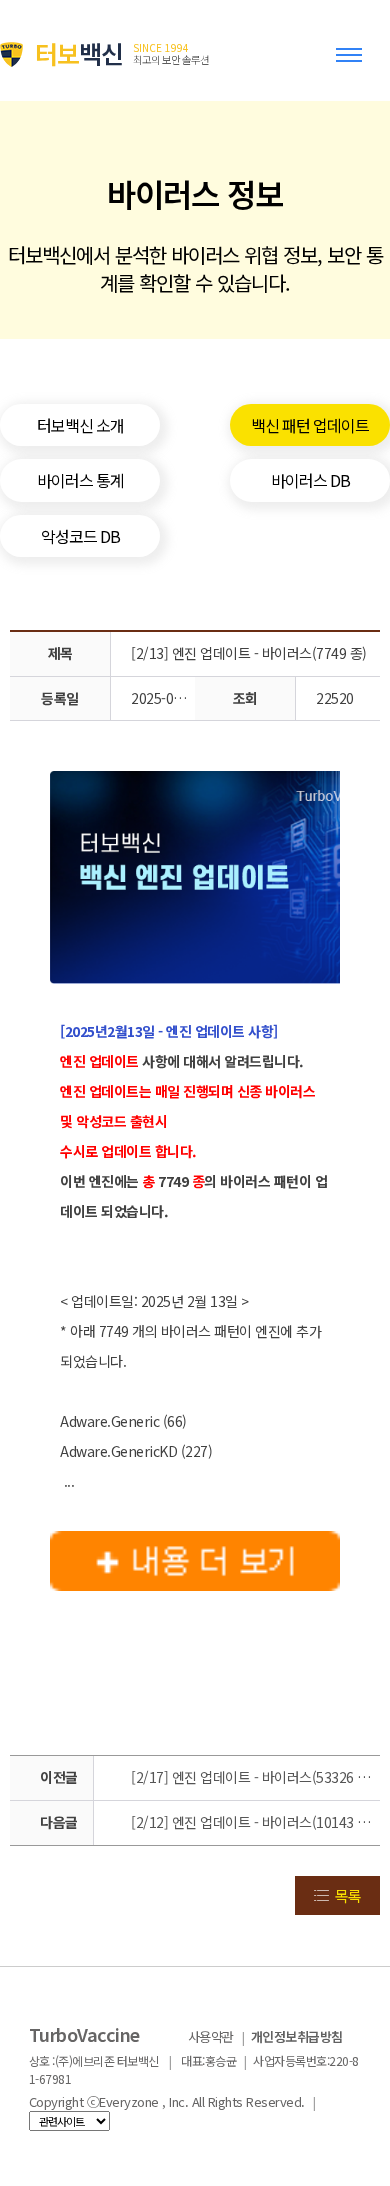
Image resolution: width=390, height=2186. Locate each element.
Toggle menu (353, 63)
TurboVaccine (84, 2034)
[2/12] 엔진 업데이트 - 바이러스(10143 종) (252, 1822)
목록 (348, 1895)
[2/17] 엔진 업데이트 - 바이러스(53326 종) (252, 1777)
